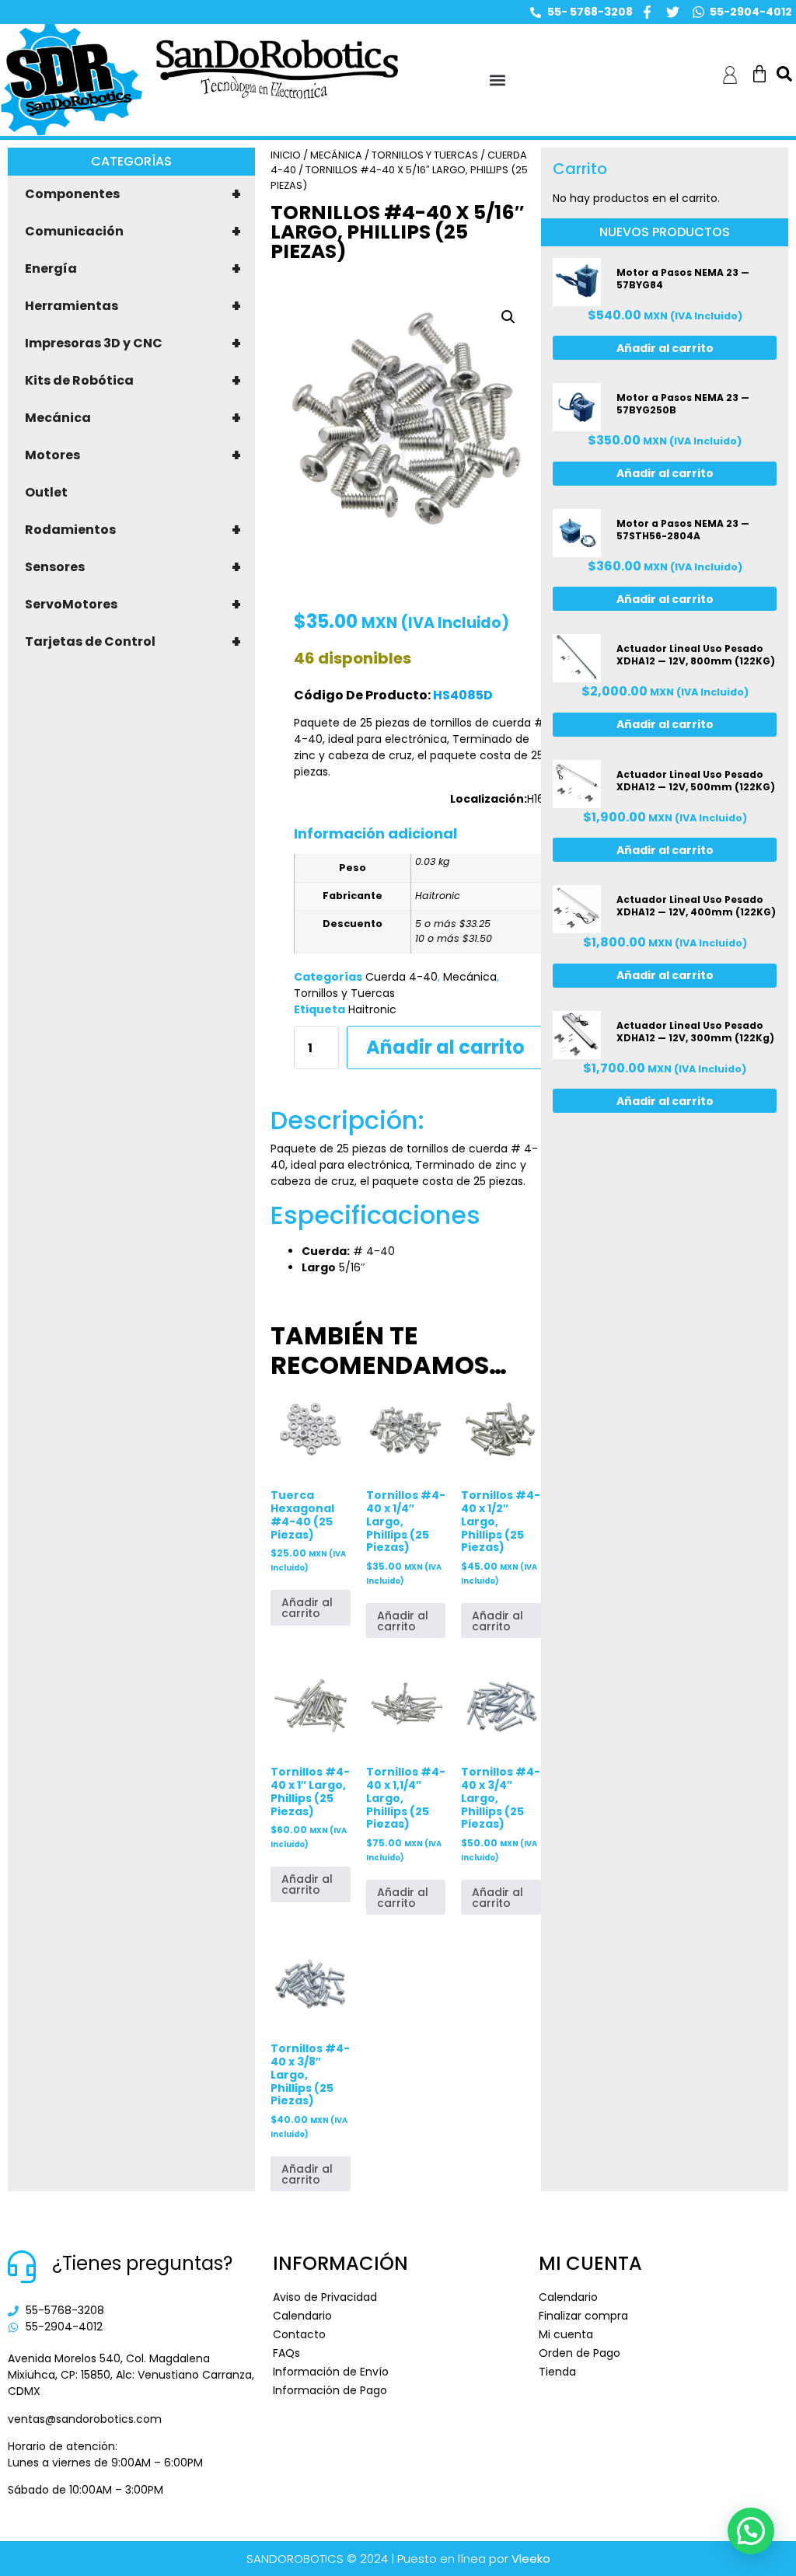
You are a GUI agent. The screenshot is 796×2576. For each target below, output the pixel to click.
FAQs (286, 2353)
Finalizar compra (583, 2316)
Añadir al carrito (445, 1047)
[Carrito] (759, 74)
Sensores (133, 567)
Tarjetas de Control (133, 642)
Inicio (286, 155)
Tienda (557, 2372)
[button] (498, 80)
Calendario (302, 2316)
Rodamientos (133, 530)
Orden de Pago (580, 2353)
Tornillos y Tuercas (425, 155)
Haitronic (372, 1009)
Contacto (299, 2334)
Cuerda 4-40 (401, 977)
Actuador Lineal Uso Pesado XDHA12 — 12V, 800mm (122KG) (696, 655)
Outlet (46, 492)
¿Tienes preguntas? (142, 2263)
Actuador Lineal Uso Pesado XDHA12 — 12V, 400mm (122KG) (696, 906)
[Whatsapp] (698, 12)
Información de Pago (330, 2390)
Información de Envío (331, 2372)
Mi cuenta (566, 2334)
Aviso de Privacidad (325, 2297)
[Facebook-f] (647, 12)
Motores (133, 455)
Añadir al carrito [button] (307, 1608)
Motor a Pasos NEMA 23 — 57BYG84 (683, 279)
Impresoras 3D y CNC (133, 343)
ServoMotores (133, 605)
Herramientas (133, 306)
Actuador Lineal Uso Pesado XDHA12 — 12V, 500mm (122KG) (696, 781)
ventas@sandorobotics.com (85, 2419)
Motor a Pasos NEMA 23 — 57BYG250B (683, 404)
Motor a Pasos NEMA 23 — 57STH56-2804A (683, 530)
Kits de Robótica (133, 381)
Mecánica (133, 418)
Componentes (133, 194)
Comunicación (133, 232)
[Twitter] (673, 12)
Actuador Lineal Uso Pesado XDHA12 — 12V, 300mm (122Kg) (695, 1032)
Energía (133, 269)
